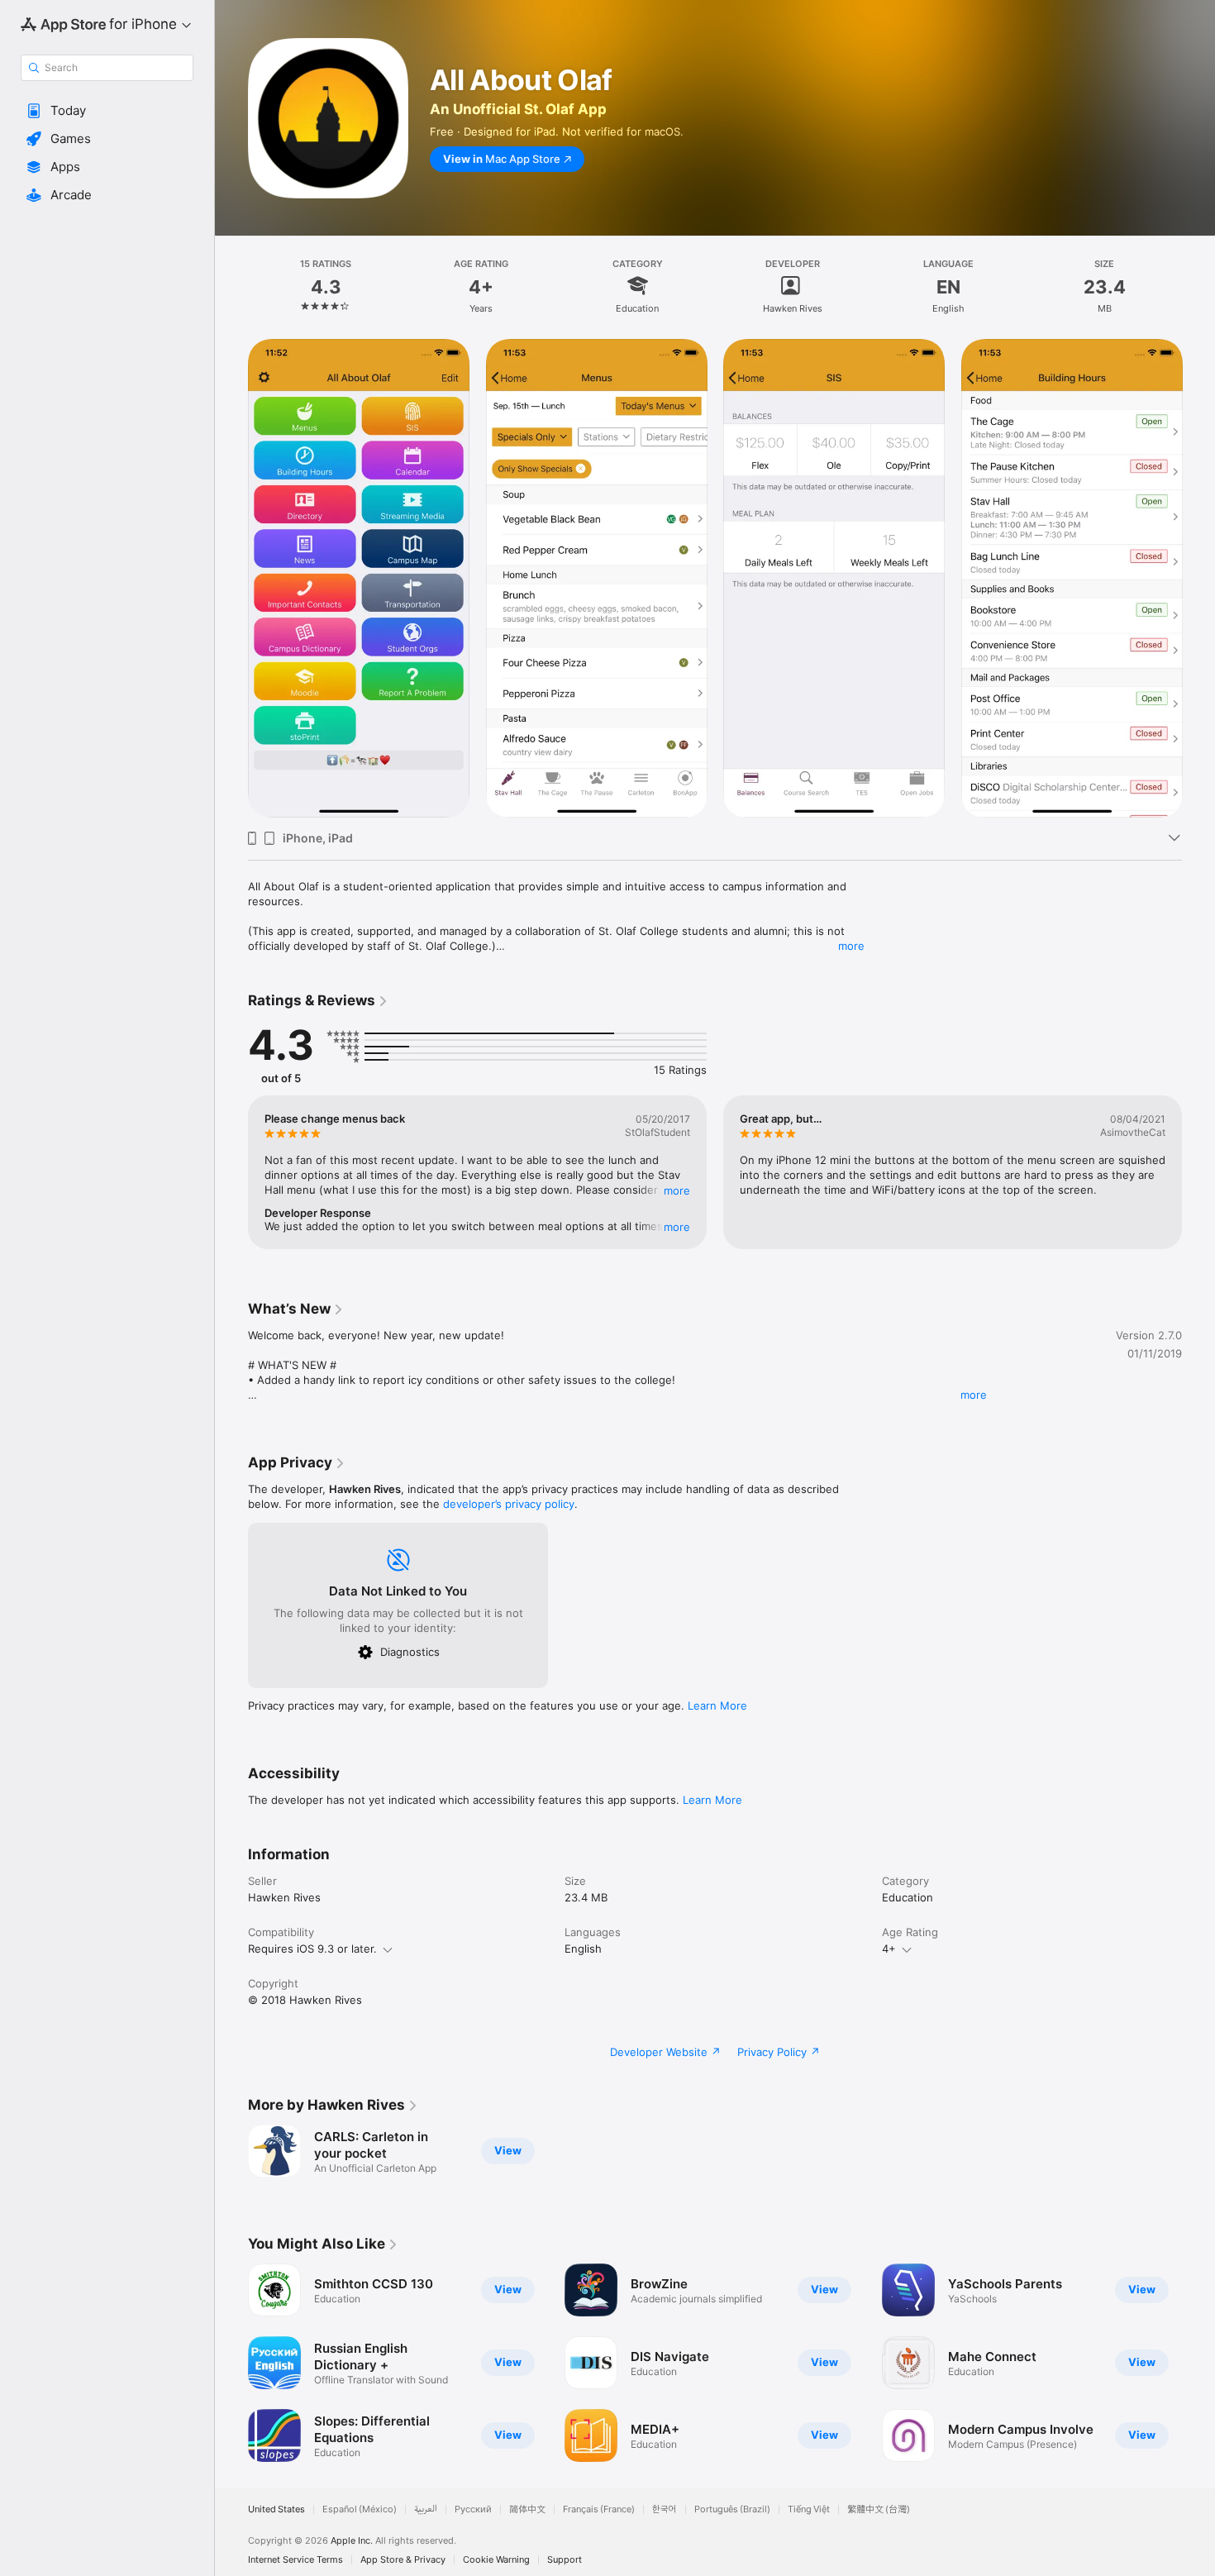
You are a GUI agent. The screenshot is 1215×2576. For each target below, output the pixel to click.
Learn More (717, 1705)
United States (276, 2509)
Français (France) (599, 2509)
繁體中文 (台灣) (879, 2509)
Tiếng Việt (809, 2509)
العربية (426, 2509)
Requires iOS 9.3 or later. (312, 1949)
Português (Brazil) (732, 2509)
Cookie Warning (496, 2560)
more (851, 946)
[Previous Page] (231, 579)
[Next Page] (1198, 579)
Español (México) (360, 2509)
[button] (107, 111)
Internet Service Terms (295, 2560)
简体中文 (527, 2509)
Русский (473, 2509)
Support (565, 2560)
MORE (677, 1190)
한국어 (665, 2509)
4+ (889, 1949)
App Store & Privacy (403, 2560)
